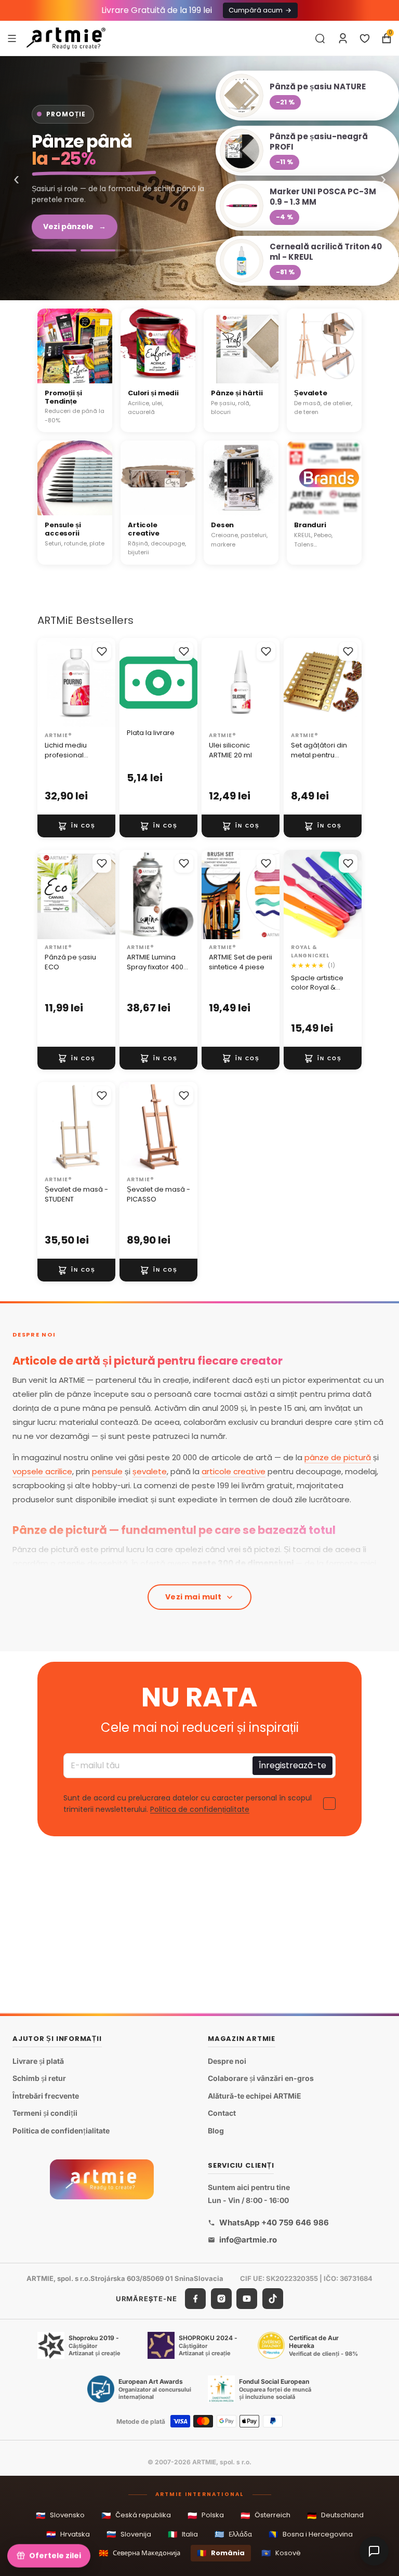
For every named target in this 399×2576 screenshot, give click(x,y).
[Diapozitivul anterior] (49, 895)
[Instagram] (221, 2299)
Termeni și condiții (45, 2113)
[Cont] (343, 38)
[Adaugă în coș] (76, 826)
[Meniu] (12, 38)
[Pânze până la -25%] (103, 250)
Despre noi (227, 2061)
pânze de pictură (338, 1457)
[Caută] (320, 38)
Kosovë (281, 2553)
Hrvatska (68, 2534)
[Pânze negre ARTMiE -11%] (199, 178)
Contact (222, 2113)
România (221, 2553)
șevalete (150, 1471)
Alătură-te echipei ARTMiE (255, 2096)
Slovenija (129, 2534)
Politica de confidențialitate (200, 1810)
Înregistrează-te (292, 1766)
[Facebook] (195, 2299)
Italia (183, 2534)
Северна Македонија (139, 2553)
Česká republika (136, 2515)
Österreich (265, 2515)
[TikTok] (273, 2299)
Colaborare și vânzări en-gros (261, 2078)
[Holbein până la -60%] (54, 250)
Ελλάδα (233, 2534)
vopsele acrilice (42, 1471)
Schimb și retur (39, 2078)
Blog (216, 2131)
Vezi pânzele (75, 226)
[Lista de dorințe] (365, 38)
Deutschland (335, 2515)
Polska (206, 2515)
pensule (107, 1471)
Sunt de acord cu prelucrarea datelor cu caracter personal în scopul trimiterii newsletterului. (188, 1804)
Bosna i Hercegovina (311, 2534)
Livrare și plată (38, 2061)
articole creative (234, 1471)
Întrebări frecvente (46, 2096)
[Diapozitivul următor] (104, 895)
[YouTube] (247, 2299)
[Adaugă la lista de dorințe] (102, 651)
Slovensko (60, 2515)
